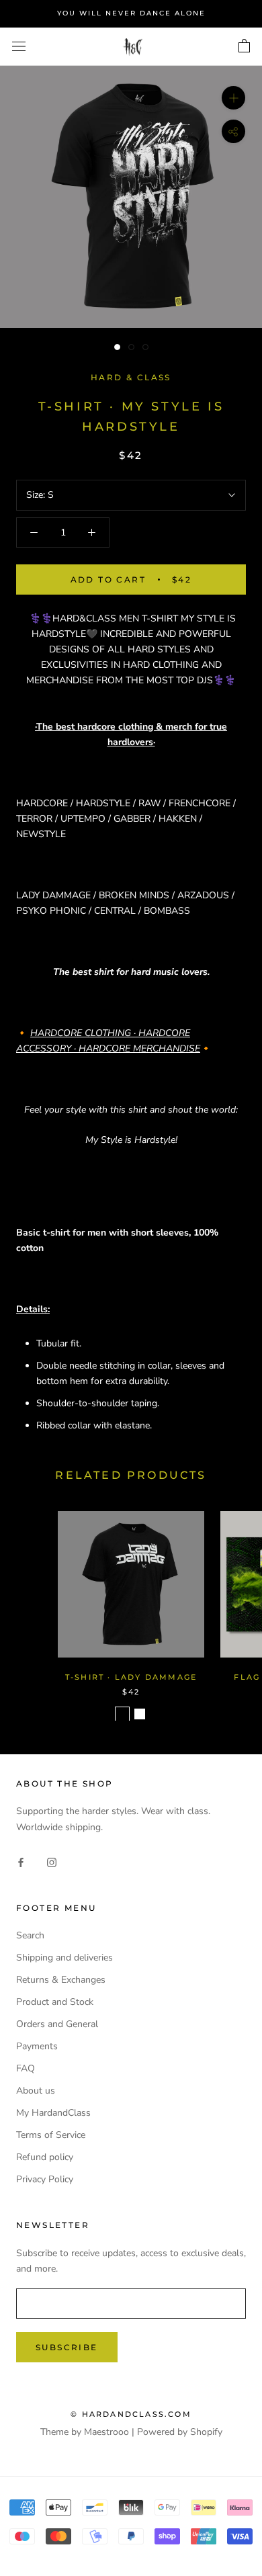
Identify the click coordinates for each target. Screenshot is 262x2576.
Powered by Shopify (180, 2432)
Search (30, 1935)
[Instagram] (52, 1861)
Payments (37, 2046)
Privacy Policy (45, 2179)
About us (36, 2091)
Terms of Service (51, 2135)
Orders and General (57, 2024)
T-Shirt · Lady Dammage (131, 1677)
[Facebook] (21, 1861)
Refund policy (45, 2157)
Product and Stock (55, 2002)
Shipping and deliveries (64, 1958)
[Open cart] (244, 46)
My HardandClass (53, 2113)
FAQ (26, 2068)
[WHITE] (140, 1714)
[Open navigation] (19, 47)
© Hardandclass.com (131, 2414)
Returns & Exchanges (61, 1980)
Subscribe (67, 2347)
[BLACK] (122, 1714)
